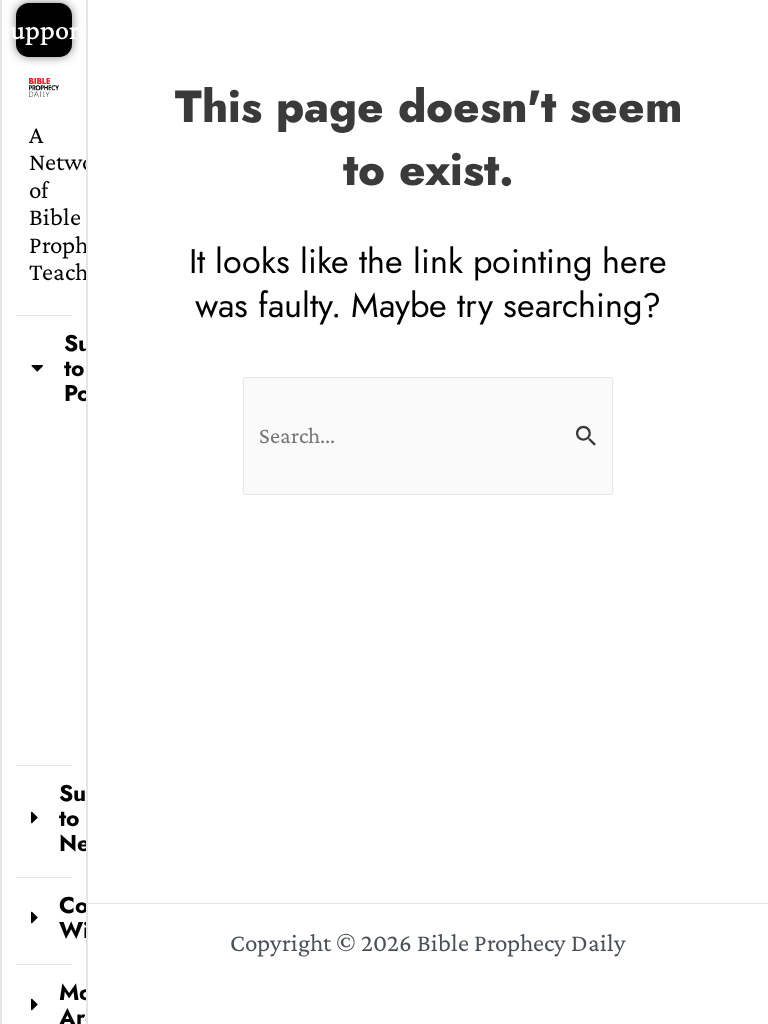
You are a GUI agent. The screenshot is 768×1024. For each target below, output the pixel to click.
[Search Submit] (586, 436)
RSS (75, 602)
